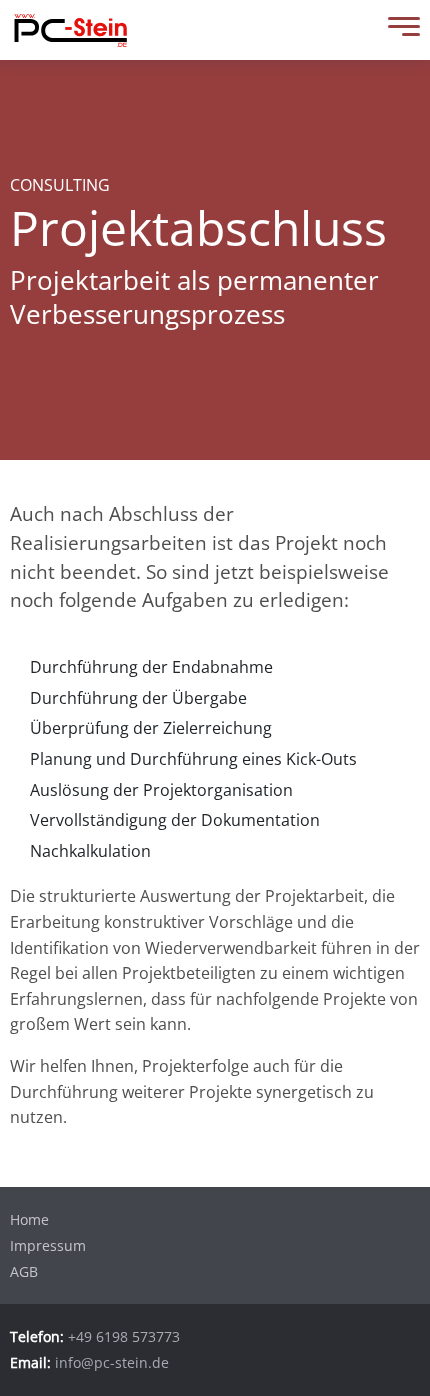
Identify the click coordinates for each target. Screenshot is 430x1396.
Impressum (48, 1245)
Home (29, 1219)
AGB (24, 1271)
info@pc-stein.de (112, 1362)
